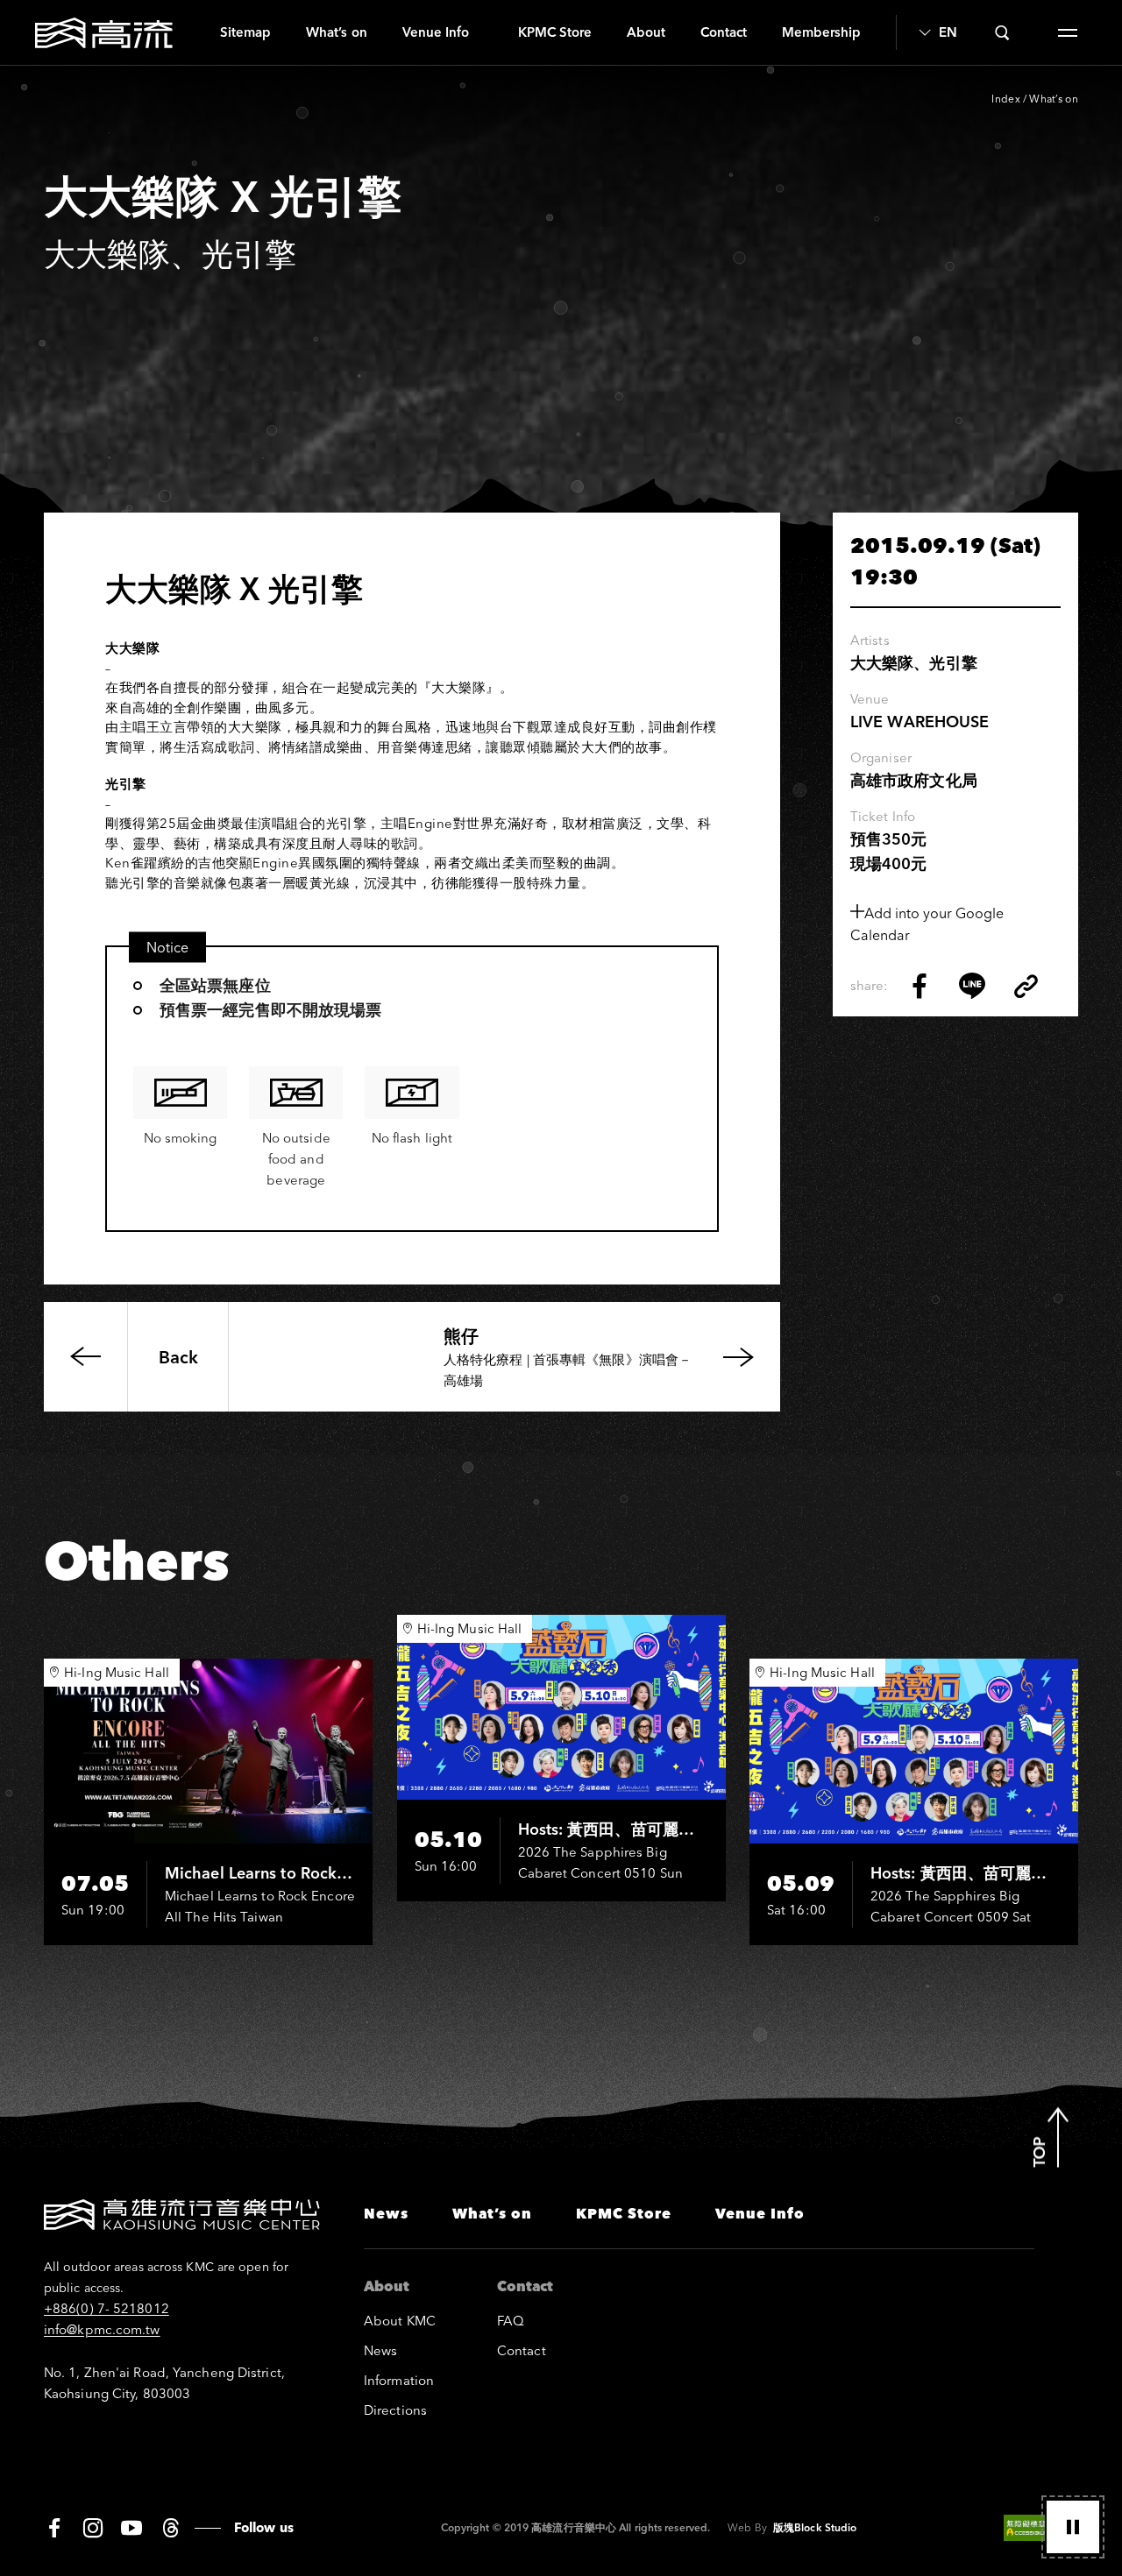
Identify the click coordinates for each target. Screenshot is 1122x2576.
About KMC (400, 2321)
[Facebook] (54, 2528)
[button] (1073, 2527)
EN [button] (948, 32)
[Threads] (170, 2528)
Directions (395, 2410)
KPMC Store (555, 32)
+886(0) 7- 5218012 (107, 2308)
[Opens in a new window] (920, 986)
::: (196, 32)
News (386, 2213)
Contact (724, 32)
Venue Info (436, 32)
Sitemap (245, 32)
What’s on (336, 32)
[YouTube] (131, 2528)
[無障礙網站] (1041, 2528)
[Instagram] (93, 2528)
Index (1006, 99)
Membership (821, 32)
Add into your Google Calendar (927, 924)
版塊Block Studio (815, 2527)
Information (399, 2380)
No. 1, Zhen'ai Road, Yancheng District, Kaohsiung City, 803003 (164, 2383)
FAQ (511, 2321)
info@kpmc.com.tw (102, 2329)
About (646, 32)
